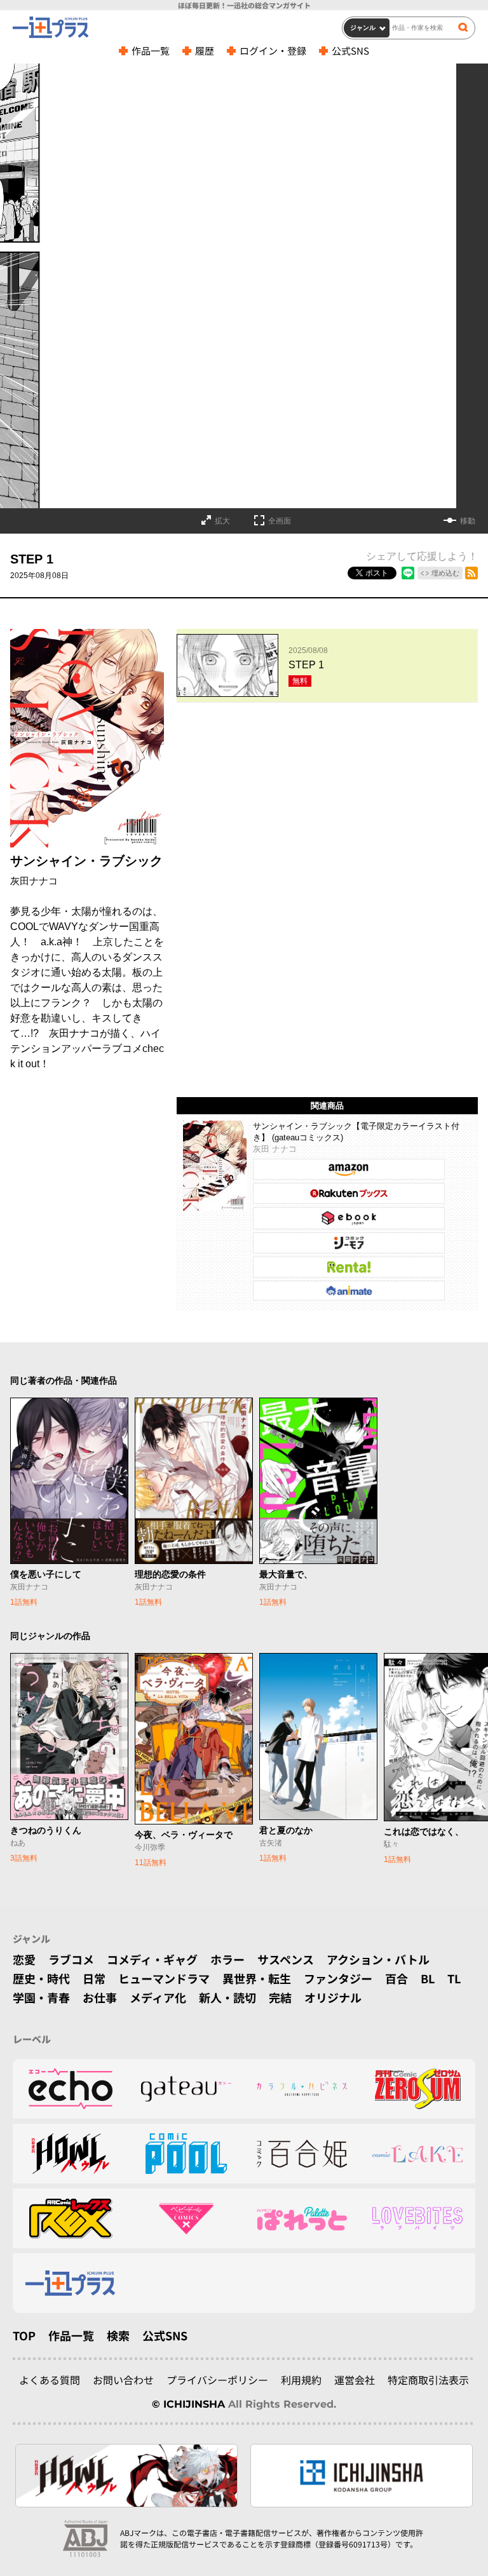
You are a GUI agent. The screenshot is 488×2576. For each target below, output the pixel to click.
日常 (94, 1978)
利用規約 (301, 2380)
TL (454, 1978)
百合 (396, 1978)
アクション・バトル (378, 1959)
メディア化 (158, 1997)
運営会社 (355, 2380)
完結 (280, 1997)
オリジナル (333, 1997)
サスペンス (286, 1959)
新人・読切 (227, 1997)
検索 (118, 2335)
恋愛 (24, 1959)
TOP (24, 2335)
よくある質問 (50, 2380)
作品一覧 (151, 51)
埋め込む (445, 573)
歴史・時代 (41, 1978)
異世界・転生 (257, 1978)
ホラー (227, 1959)
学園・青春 (41, 1997)
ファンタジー (338, 1978)
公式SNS (350, 51)
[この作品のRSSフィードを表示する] (471, 573)
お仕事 (100, 1997)
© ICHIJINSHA (188, 2404)
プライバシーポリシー (217, 2380)
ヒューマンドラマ (164, 1978)
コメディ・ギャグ (152, 1959)
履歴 (205, 51)
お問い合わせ (123, 2380)
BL (428, 1978)
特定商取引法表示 (428, 2380)
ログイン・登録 (273, 51)
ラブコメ (71, 1959)
